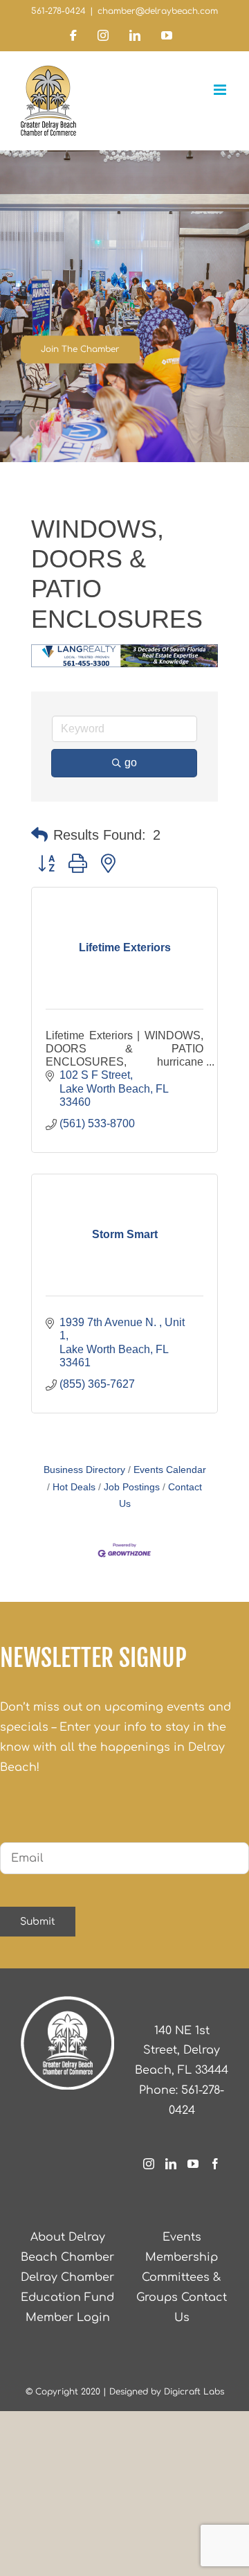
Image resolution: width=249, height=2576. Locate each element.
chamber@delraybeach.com (158, 11)
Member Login (68, 2318)
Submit (38, 1922)
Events (182, 2237)
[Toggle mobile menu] (221, 90)
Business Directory (84, 1470)
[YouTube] (193, 2164)
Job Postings (132, 1487)
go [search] (131, 762)
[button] (39, 835)
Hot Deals (74, 1487)
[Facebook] (215, 2164)
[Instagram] (149, 2164)
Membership (182, 2257)
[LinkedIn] (171, 2164)
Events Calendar (170, 1470)
